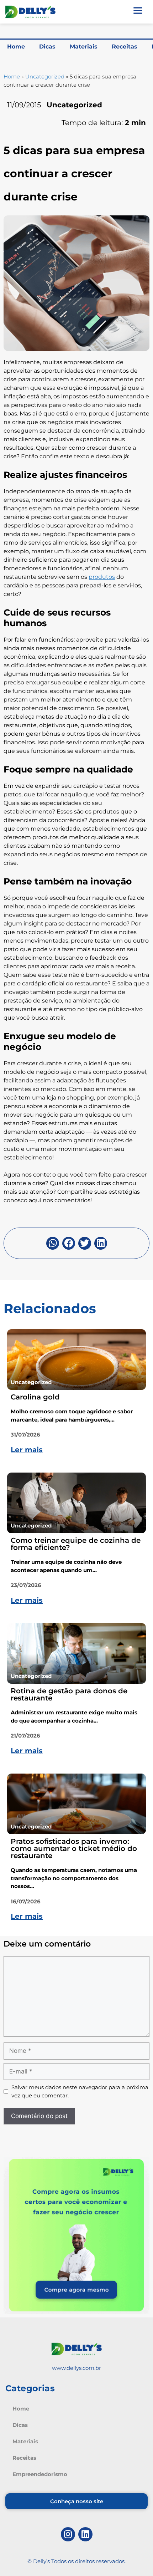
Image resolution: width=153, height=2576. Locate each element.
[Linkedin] (85, 2534)
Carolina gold (35, 1397)
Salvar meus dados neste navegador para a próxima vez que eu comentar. (80, 2091)
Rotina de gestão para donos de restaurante (69, 1694)
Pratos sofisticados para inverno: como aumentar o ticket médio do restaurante (74, 1848)
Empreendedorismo (40, 2474)
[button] (53, 1243)
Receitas (125, 47)
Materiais (84, 47)
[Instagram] (68, 2534)
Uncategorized (45, 76)
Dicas (47, 47)
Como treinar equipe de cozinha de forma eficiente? (76, 1544)
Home (16, 47)
